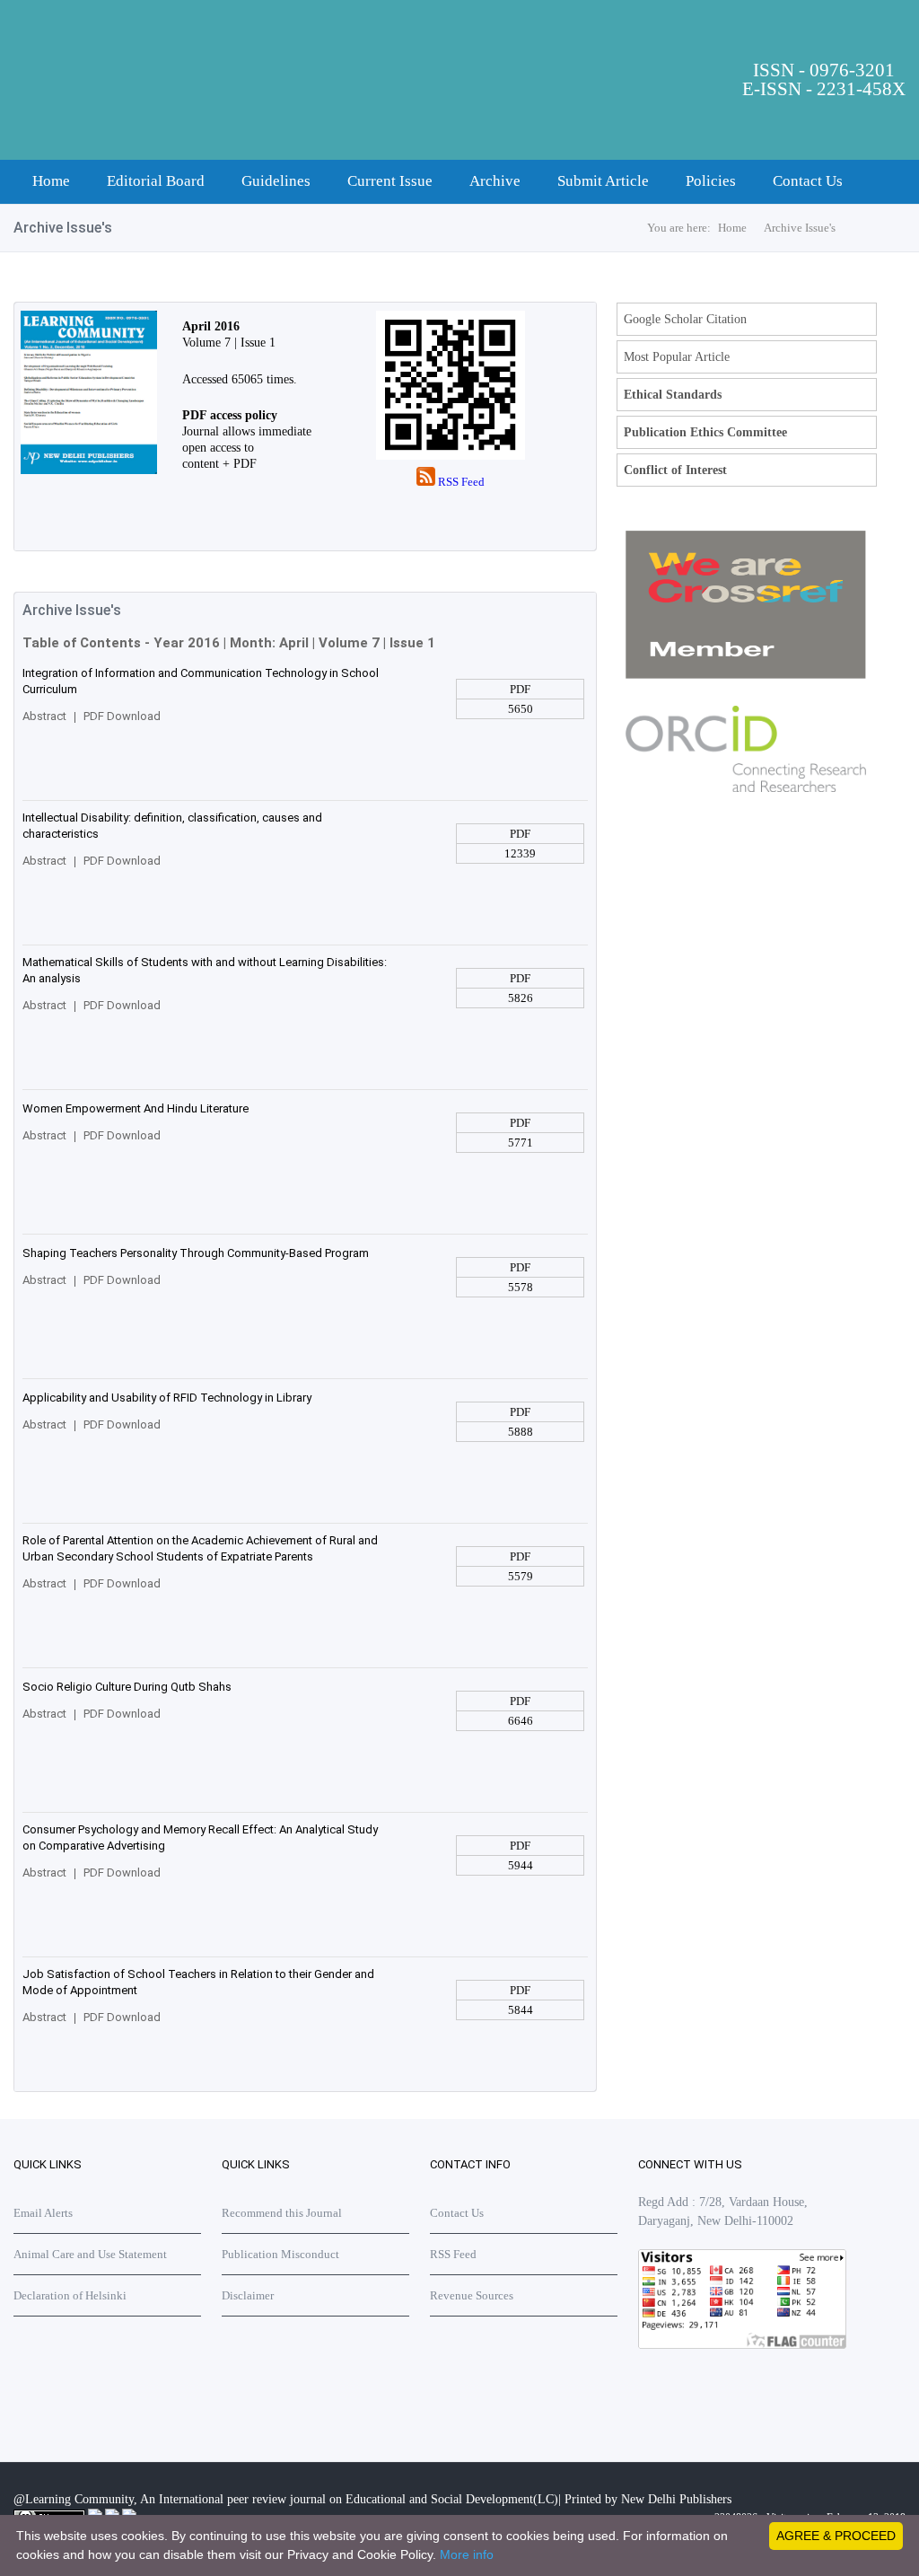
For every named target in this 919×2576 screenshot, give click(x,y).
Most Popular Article (677, 357)
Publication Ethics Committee (705, 432)
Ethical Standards (673, 395)
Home (51, 181)
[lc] (85, 470)
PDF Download (122, 716)
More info (467, 2554)
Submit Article (603, 181)
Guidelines (276, 181)
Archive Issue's (800, 228)
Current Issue (390, 181)
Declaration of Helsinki (70, 2295)
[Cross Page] (746, 675)
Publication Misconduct (280, 2254)
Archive (495, 181)
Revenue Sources (472, 2295)
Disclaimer (248, 2295)
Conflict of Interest (675, 470)
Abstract (44, 716)
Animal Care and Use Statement (90, 2254)
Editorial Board (156, 181)
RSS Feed (460, 482)
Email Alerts (43, 2213)
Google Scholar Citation (685, 319)
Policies (711, 181)
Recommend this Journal (282, 2213)
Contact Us (808, 181)
